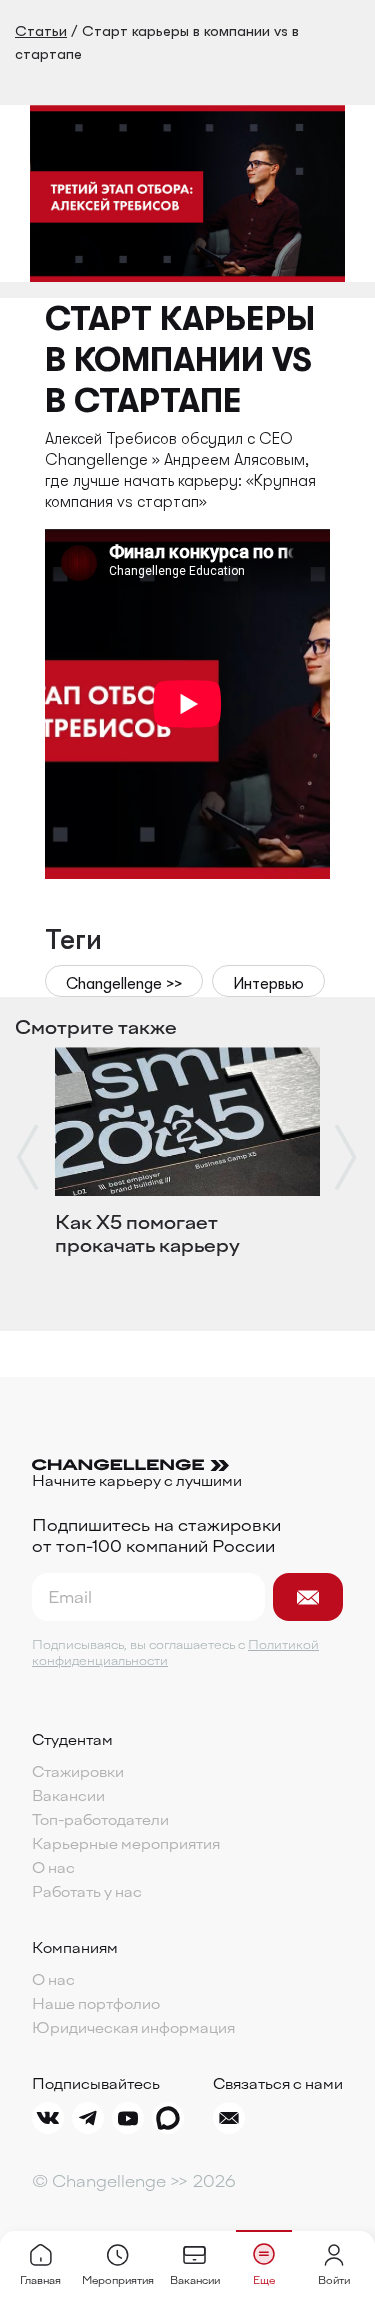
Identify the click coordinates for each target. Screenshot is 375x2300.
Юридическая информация (133, 2029)
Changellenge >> (124, 984)
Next (346, 1157)
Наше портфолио (96, 2005)
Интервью (268, 984)
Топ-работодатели (100, 1821)
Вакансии (68, 1797)
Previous (28, 1157)
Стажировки (78, 1773)
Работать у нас (87, 1893)
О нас (53, 1869)
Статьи (41, 31)
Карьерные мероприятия (126, 1845)
